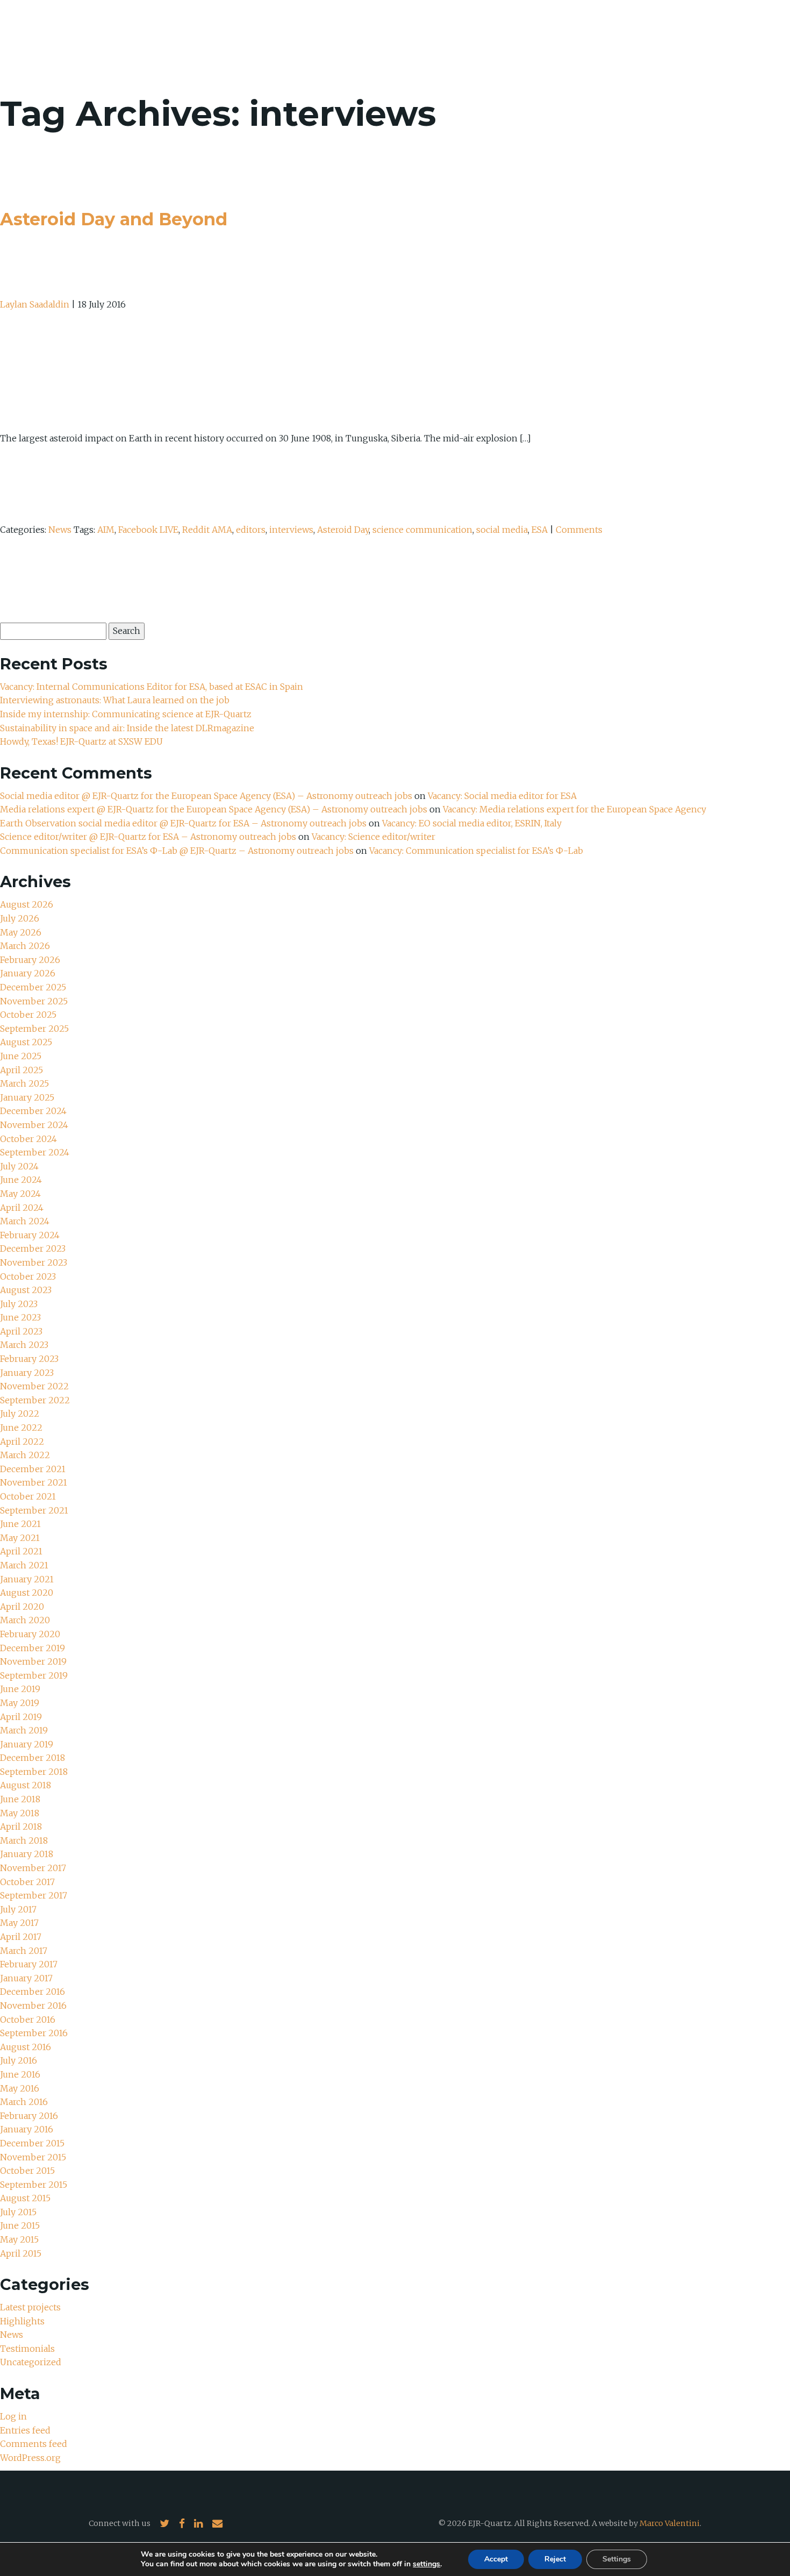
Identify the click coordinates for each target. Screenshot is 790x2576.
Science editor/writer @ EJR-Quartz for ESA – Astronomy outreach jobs (148, 837)
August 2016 (26, 2047)
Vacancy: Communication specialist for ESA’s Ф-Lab (476, 851)
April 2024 (22, 1208)
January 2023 (27, 1373)
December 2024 (33, 1111)
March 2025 (24, 1083)
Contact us (722, 38)
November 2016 (33, 2006)
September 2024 (35, 1152)
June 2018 (20, 1799)
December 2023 (33, 1248)
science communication (422, 530)
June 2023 (20, 1317)
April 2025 (21, 1070)
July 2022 (20, 1414)
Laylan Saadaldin (35, 304)
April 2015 (21, 2253)
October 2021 (28, 1496)
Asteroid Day (343, 530)
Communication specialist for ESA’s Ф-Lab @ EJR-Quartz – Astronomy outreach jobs (177, 851)
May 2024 (20, 1194)
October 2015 (27, 2171)
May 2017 (19, 1923)
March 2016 (24, 2102)
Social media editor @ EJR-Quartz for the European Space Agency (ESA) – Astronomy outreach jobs (206, 796)
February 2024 (30, 1235)
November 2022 (34, 1386)
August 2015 (25, 2198)
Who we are (536, 38)
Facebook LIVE (148, 530)
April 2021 (21, 1551)
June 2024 (21, 1180)
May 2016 (20, 2088)
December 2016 (33, 1992)
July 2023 (19, 1304)
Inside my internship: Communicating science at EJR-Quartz (126, 714)
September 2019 (34, 1675)
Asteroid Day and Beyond (114, 219)
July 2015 (18, 2212)
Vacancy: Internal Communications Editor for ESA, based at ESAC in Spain (152, 687)
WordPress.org (30, 2458)
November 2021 (34, 1482)
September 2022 (35, 1400)
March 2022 (25, 1455)
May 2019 (20, 1703)
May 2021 (20, 1538)
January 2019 (27, 1744)
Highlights (22, 2321)
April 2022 (22, 1442)
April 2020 (22, 1607)
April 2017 (21, 1937)
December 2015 (32, 2143)
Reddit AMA (207, 530)
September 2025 (34, 1029)
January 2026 (28, 973)
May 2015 (19, 2239)
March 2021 (24, 1565)
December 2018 (33, 1758)
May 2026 (21, 932)
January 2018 (27, 1854)
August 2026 (27, 904)
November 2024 (34, 1125)
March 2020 (25, 1620)
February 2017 (29, 1964)
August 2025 (26, 1042)
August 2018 (26, 1785)
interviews (291, 530)
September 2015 (34, 2185)
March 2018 (24, 1840)
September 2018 (34, 1772)
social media (502, 530)
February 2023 (29, 1359)
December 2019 (33, 1648)
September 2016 (34, 2033)
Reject (555, 2559)
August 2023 (26, 1290)
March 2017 (24, 1951)
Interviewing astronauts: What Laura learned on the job (116, 700)
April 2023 (21, 1331)
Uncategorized (31, 2362)
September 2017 (34, 1895)
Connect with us (120, 2523)
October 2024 (28, 1139)
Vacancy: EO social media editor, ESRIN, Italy (472, 823)
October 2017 (27, 1882)
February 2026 (30, 960)
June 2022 (21, 1428)
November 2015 (33, 2157)
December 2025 (33, 987)
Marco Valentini (670, 2523)
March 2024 (25, 1221)
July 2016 (19, 2060)
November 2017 (33, 1868)
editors (251, 530)
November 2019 (33, 1661)
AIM (106, 530)
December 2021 (33, 1469)
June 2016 (20, 2074)
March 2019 (24, 1730)
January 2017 (26, 1978)
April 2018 (21, 1826)
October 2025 (28, 1015)
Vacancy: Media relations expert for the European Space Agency (574, 809)
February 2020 (30, 1634)
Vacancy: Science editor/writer (374, 837)
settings (426, 2564)
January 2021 (27, 1579)
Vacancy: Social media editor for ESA (502, 796)
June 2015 (20, 2225)
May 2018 (20, 1813)
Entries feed (25, 2430)
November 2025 (34, 1001)
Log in (13, 2416)
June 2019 (20, 1689)
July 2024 (19, 1166)
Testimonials (27, 2349)
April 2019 (21, 1717)
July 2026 (20, 918)
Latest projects (30, 2307)
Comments (579, 530)
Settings (617, 2559)
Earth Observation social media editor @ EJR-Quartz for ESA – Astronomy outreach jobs (183, 823)
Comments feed (34, 2444)
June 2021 (20, 1524)
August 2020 (27, 1593)
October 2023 (28, 1276)
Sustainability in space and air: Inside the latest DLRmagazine (127, 728)
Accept (496, 2559)
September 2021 (34, 1510)
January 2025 (27, 1097)
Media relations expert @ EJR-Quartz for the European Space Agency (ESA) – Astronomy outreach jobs (214, 809)
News (665, 38)
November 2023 (34, 1262)
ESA (540, 530)
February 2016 (29, 2116)
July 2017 (18, 1909)
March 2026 (25, 946)
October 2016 (28, 2020)
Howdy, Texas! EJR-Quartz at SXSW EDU (81, 741)
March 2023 (24, 1345)
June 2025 (21, 1056)
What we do (608, 38)
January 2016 (27, 2129)
